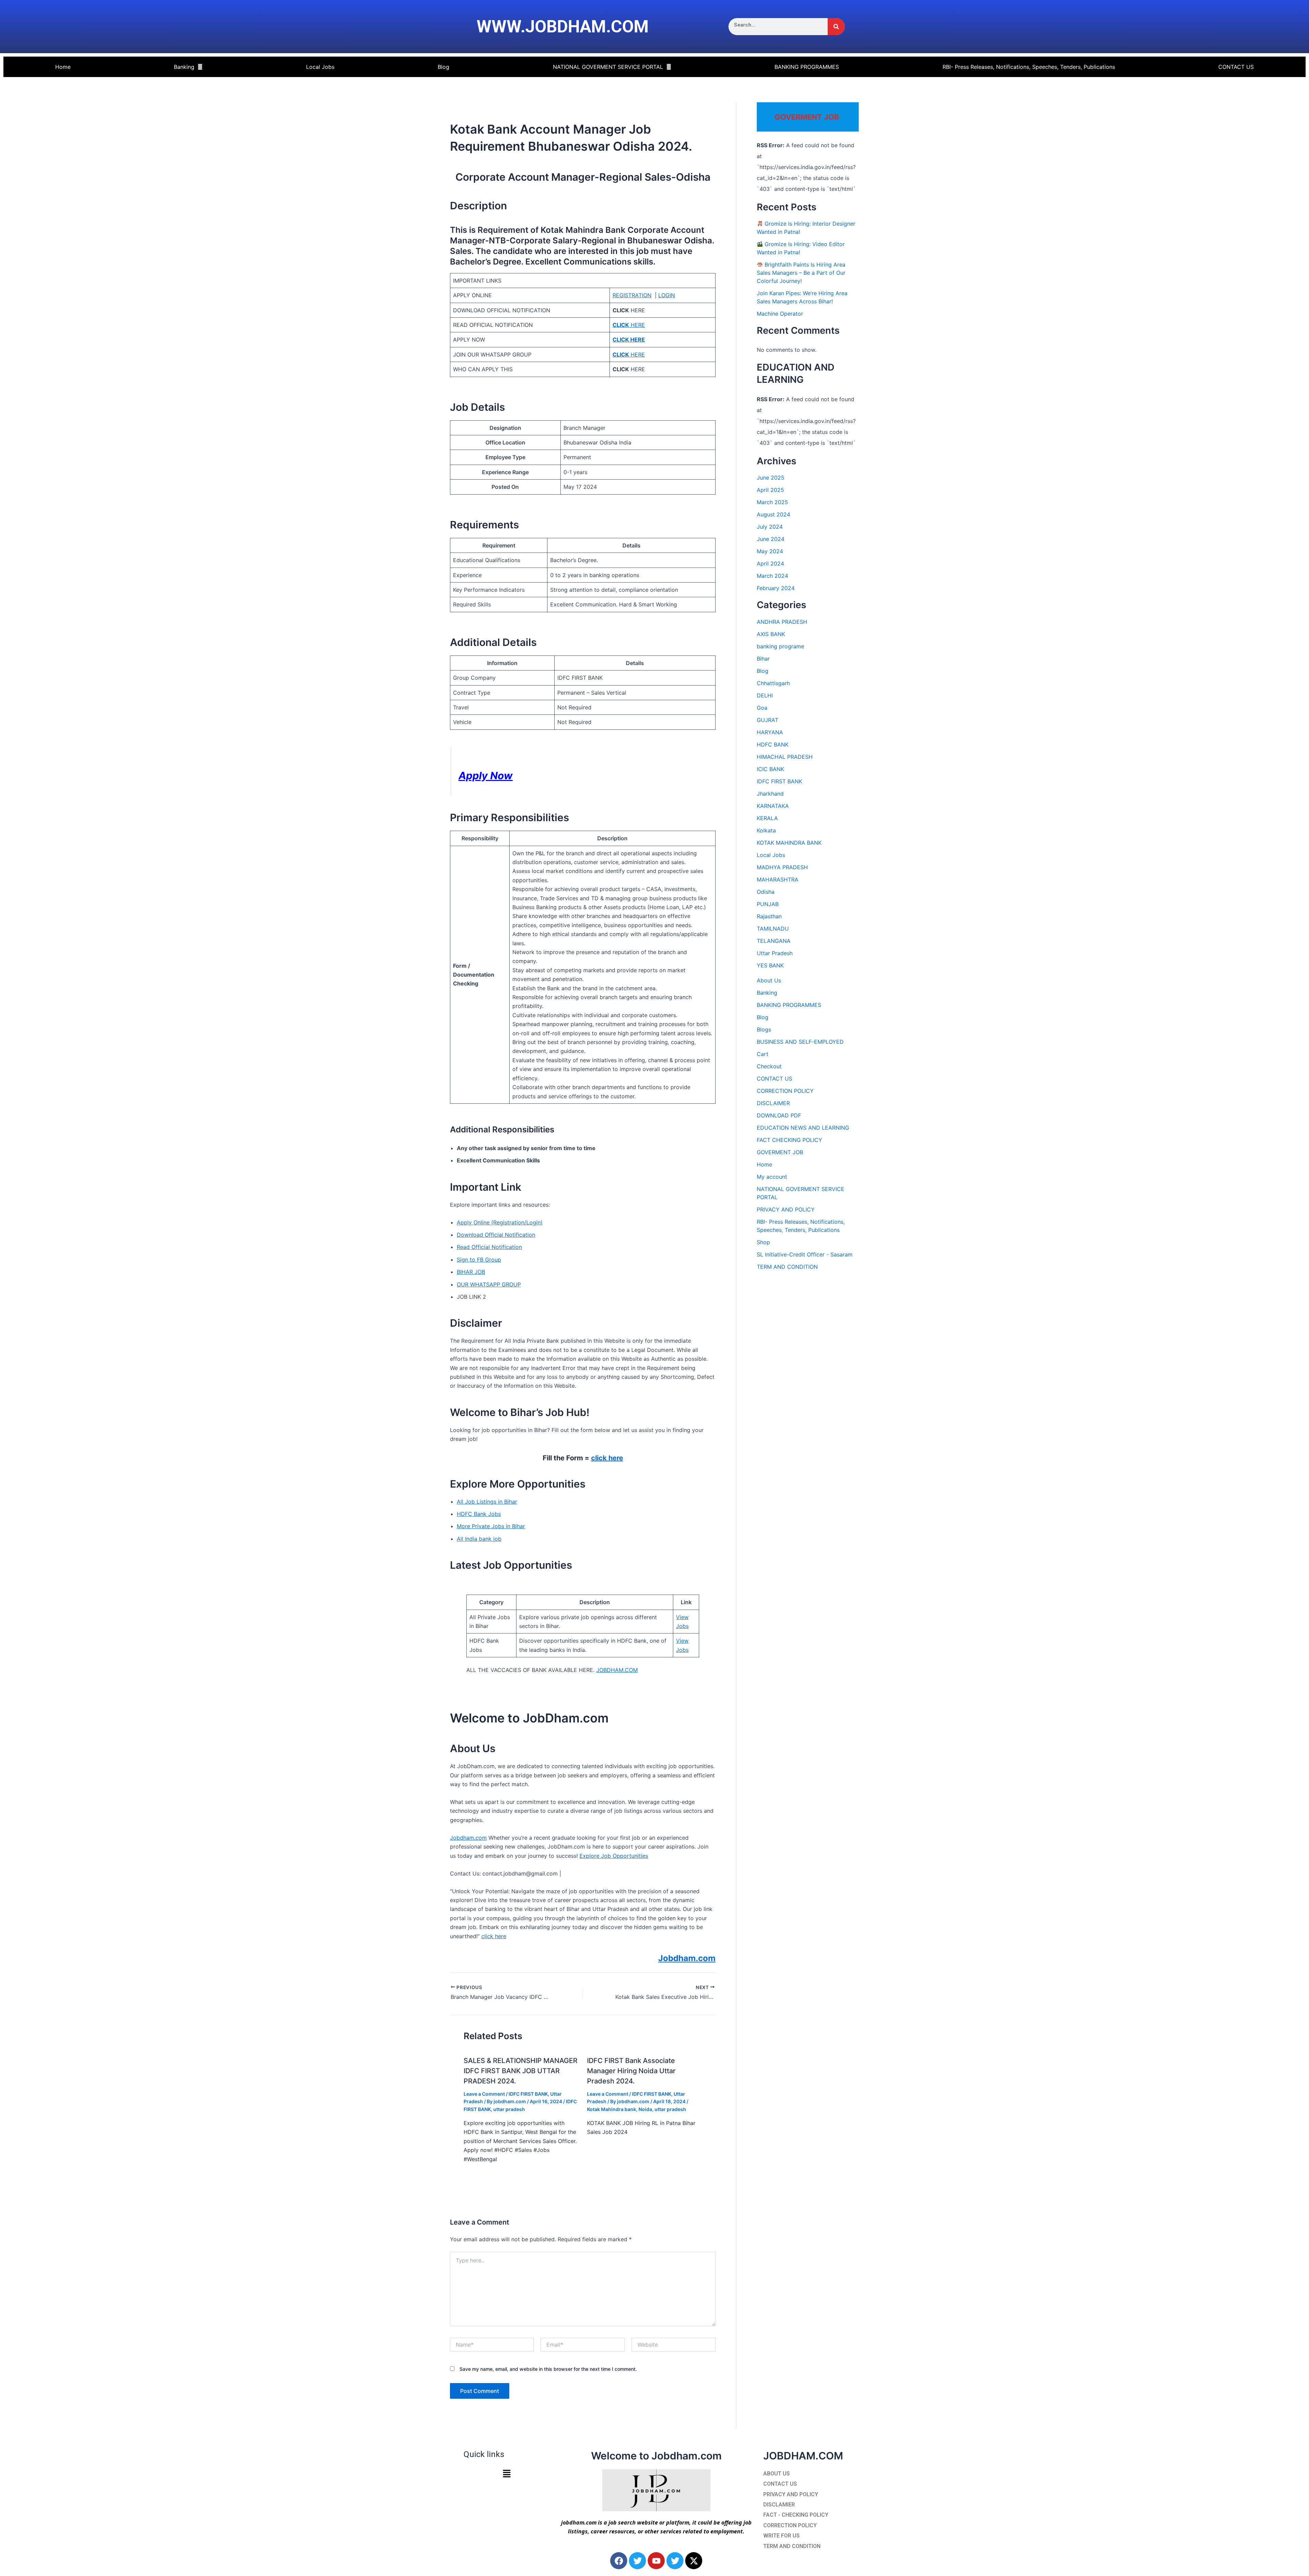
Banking (184, 67)
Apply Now (486, 775)
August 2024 (773, 514)
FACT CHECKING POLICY (789, 1140)
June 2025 (771, 478)
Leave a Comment (484, 2094)
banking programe (780, 646)
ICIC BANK (770, 769)
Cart (763, 1054)
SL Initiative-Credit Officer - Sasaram (805, 1254)
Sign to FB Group (479, 1260)
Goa (762, 708)
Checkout (769, 1066)
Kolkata (766, 830)
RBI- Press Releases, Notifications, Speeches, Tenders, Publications (1029, 67)
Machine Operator (780, 314)
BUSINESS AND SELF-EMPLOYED (800, 1042)
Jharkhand (770, 794)
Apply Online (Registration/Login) (500, 1222)
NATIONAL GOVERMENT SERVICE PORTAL (608, 67)
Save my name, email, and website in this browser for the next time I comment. (548, 2369)
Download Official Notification (496, 1235)
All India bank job (479, 1539)
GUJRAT (768, 720)
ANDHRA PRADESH (782, 622)
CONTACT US (1236, 67)
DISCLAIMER (773, 1103)
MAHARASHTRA (778, 879)
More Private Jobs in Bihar (491, 1526)
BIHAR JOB (471, 1272)
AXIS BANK (771, 634)
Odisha (766, 892)
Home (63, 67)
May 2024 (770, 551)
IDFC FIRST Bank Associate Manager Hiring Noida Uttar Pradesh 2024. (631, 2071)
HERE (629, 325)
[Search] (836, 27)
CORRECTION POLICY (785, 1091)
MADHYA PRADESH (782, 867)
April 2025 (770, 490)
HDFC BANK (773, 744)
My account (772, 1177)
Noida (645, 2109)
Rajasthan (769, 916)
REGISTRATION (632, 295)
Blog (443, 67)
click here (607, 1458)
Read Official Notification (489, 1247)
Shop (763, 1242)
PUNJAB (768, 904)
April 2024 (770, 563)
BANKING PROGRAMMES (807, 67)
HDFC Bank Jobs (479, 1514)
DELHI (765, 695)
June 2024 (771, 539)
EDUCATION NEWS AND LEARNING (803, 1128)
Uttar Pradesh (775, 953)
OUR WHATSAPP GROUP (489, 1284)
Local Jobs (320, 67)
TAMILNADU (773, 929)
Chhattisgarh (773, 683)
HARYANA (770, 732)
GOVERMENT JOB (780, 1152)
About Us (769, 980)
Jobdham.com (468, 1838)
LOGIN (667, 295)
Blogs (764, 1029)
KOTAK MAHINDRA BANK (789, 843)
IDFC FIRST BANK (528, 2094)
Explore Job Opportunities (614, 1856)
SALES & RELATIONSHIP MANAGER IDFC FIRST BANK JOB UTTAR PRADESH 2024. (521, 2071)
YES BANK (770, 965)
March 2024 (772, 576)
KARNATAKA (773, 806)
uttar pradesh (509, 2109)
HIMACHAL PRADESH (785, 757)
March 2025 (772, 502)
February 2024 (776, 588)
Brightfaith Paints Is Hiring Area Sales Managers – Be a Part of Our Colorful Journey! (801, 273)
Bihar (763, 659)
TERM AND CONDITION (787, 1267)
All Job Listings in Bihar (487, 1502)
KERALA (767, 818)
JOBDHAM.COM (617, 1670)
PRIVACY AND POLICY (786, 1209)
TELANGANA (774, 941)
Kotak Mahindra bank (612, 2109)
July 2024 (770, 527)
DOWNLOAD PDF (779, 1115)
